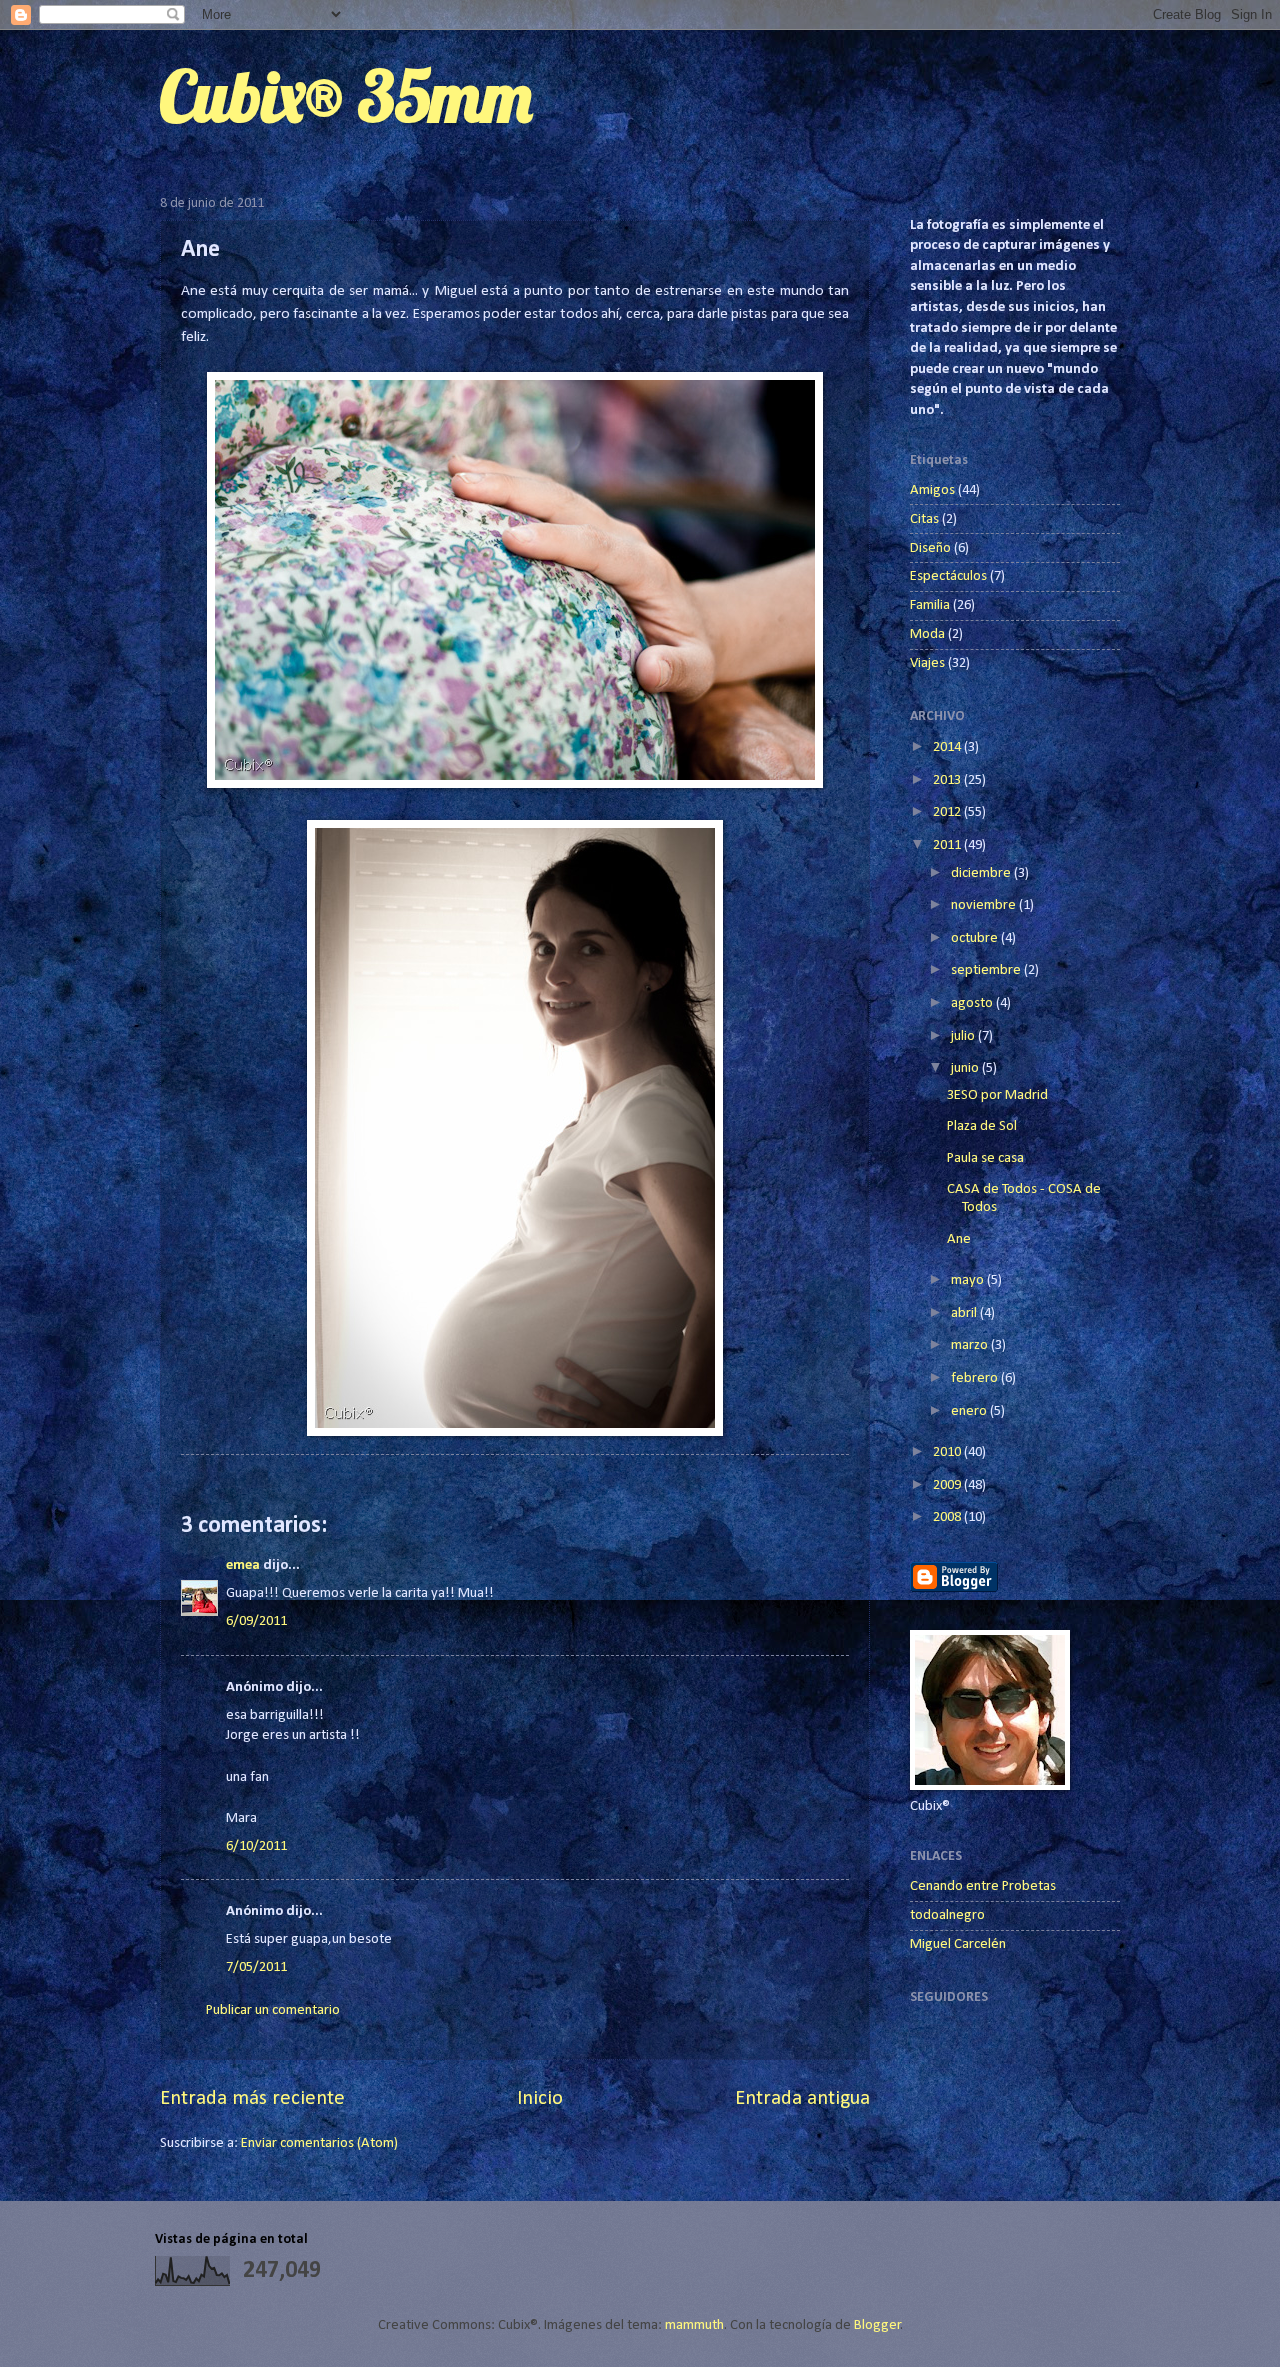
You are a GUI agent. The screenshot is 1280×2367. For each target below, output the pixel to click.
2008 (948, 1517)
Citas (924, 519)
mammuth (694, 2325)
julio (964, 1036)
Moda (927, 634)
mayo (969, 1280)
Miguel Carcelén (958, 1944)
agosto (973, 1003)
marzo (971, 1345)
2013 (948, 780)
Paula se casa (985, 1158)
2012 (948, 812)
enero (970, 1411)
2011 (948, 845)
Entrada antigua (802, 2099)
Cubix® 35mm (346, 96)
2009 (948, 1485)
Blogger (877, 2325)
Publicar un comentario (273, 2010)
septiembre (987, 970)
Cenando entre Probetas (983, 1886)
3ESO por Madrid (997, 1095)
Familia (930, 605)
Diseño (930, 548)
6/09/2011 (256, 1621)
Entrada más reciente (252, 2099)
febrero (976, 1378)
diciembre (982, 873)
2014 (948, 747)
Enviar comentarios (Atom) (319, 2143)
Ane (959, 1239)
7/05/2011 (256, 1967)
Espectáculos (948, 576)
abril (965, 1313)
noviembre (985, 905)
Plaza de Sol (982, 1126)
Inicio (540, 2099)
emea (243, 1565)
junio (966, 1068)
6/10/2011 (256, 1846)
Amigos (932, 490)
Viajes (927, 663)
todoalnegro (947, 1915)
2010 (948, 1452)
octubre (976, 938)
